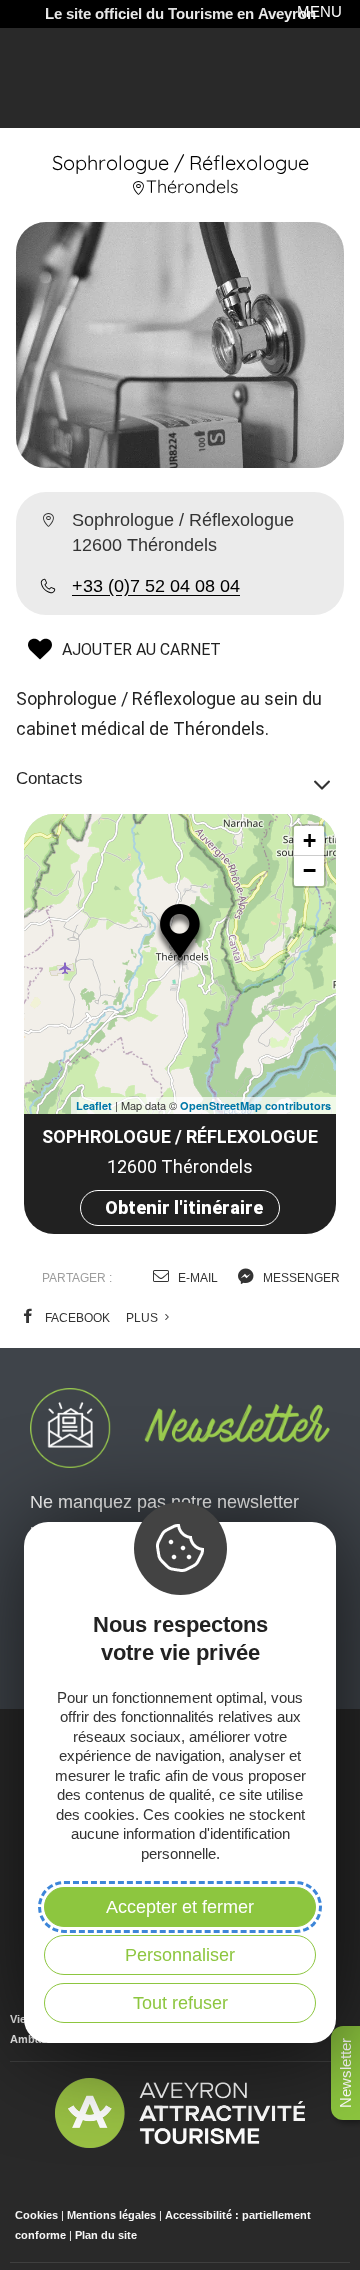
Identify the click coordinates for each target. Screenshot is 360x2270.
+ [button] (309, 840)
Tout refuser (180, 2003)
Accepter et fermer (180, 1907)
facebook (76, 1318)
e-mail (196, 1278)
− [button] (309, 870)
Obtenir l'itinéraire (184, 1207)
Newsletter (345, 2073)
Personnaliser (180, 1955)
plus (143, 1318)
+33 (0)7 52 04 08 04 (156, 586)
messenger (300, 1278)
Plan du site (106, 2235)
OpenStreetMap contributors (255, 1105)
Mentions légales (111, 2215)
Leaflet (94, 1105)
